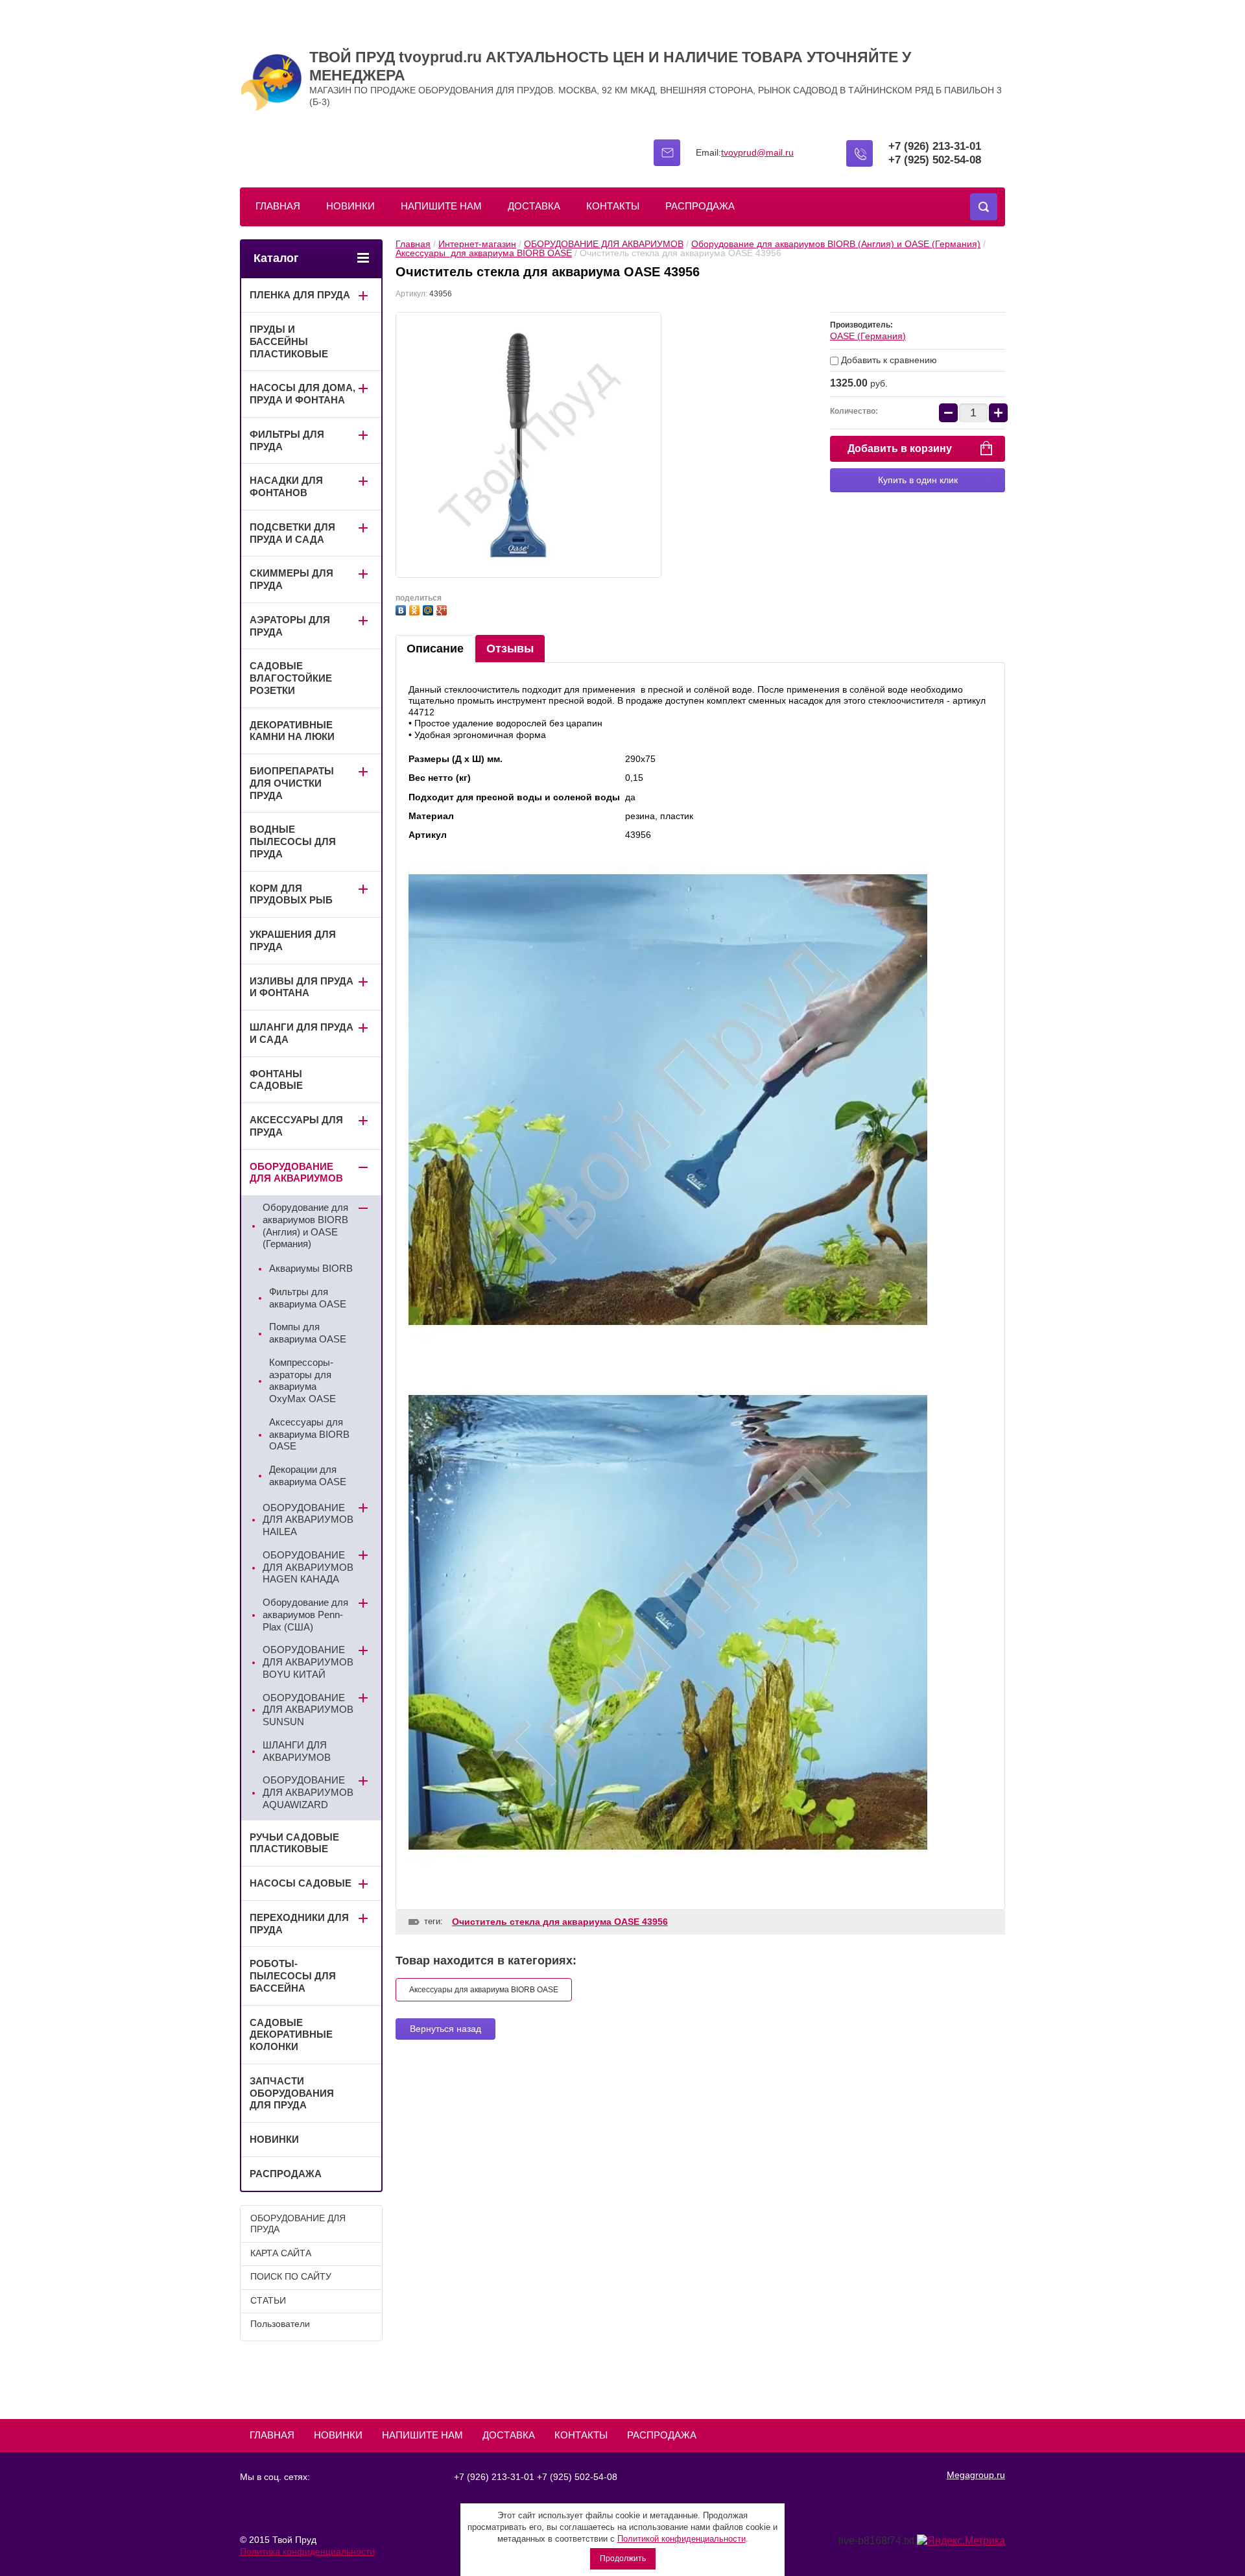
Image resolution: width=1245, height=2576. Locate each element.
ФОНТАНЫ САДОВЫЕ (276, 1080)
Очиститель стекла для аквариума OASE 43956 (560, 1922)
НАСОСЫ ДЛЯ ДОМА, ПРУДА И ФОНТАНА (302, 394)
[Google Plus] (443, 609)
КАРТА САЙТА (281, 2253)
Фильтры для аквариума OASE (308, 1298)
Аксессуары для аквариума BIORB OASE (484, 253)
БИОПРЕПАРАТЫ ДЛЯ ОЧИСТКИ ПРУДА (292, 783)
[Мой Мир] (430, 609)
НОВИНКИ (350, 206)
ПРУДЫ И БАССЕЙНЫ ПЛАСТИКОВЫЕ (289, 341)
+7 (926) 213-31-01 (935, 146)
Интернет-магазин (477, 244)
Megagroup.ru (976, 2475)
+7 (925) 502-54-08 (935, 160)
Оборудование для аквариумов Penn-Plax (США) (305, 1615)
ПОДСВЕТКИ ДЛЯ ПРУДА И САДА (292, 533)
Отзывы (510, 649)
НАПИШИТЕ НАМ (441, 206)
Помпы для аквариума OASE (308, 1333)
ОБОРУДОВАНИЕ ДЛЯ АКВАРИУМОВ (604, 244)
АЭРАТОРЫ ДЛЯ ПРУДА (290, 626)
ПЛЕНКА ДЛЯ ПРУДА (300, 295)
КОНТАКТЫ (613, 206)
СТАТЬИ (268, 2300)
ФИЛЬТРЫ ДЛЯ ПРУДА (287, 440)
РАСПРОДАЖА (700, 206)
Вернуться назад (445, 2029)
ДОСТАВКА (534, 206)
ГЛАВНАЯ (278, 206)
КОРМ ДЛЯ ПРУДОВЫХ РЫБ (291, 894)
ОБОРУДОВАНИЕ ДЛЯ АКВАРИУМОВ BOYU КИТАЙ (308, 1662)
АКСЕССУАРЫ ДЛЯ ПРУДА (296, 1126)
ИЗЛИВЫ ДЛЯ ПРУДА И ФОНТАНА (302, 987)
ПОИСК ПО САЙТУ (291, 2276)
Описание (435, 649)
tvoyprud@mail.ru (757, 152)
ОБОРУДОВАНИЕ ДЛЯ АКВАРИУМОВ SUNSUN (308, 1710)
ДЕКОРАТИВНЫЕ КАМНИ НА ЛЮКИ (292, 731)
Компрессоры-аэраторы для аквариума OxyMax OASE (302, 1380)
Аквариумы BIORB (311, 1268)
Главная (413, 244)
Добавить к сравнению (888, 360)
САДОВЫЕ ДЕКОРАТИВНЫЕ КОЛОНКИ (291, 2035)
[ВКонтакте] (402, 609)
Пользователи (280, 2324)
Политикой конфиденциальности (682, 2539)
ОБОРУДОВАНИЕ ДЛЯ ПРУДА (298, 2224)
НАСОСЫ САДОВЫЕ (301, 1883)
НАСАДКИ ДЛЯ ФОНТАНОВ (286, 486)
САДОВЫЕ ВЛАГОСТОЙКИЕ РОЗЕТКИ (291, 678)
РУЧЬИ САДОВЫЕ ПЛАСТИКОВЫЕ (294, 1843)
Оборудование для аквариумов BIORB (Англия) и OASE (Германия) (836, 244)
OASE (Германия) (868, 336)
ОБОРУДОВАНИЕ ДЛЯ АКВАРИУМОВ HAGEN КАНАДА (308, 1567)
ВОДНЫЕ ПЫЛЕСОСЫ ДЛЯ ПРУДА (293, 841)
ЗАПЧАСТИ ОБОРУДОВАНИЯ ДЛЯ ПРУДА (292, 2093)
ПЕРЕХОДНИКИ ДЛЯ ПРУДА (299, 1924)
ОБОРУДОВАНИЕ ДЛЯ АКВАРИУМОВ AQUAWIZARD (308, 1792)
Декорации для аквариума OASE (308, 1475)
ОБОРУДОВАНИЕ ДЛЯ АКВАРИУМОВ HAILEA (308, 1520)
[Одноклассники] (416, 609)
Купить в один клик (918, 480)
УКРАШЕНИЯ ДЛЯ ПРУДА (293, 940)
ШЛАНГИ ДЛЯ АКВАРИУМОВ (297, 1751)
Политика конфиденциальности (307, 2551)
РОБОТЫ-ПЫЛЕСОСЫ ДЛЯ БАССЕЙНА (293, 1976)
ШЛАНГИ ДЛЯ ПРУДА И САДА (302, 1033)
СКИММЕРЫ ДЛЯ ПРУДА (291, 579)
